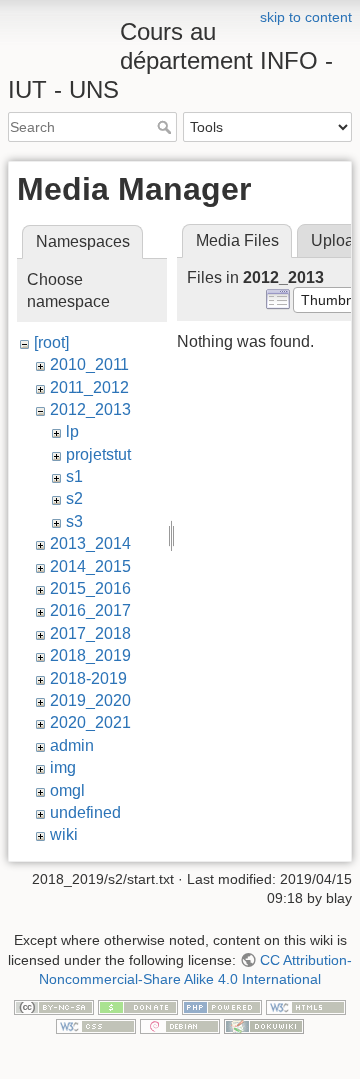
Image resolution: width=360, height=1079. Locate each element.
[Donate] (138, 1006)
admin (72, 745)
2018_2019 (90, 655)
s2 (74, 498)
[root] (51, 342)
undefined (85, 812)
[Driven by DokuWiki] (264, 1026)
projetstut (98, 454)
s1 (74, 476)
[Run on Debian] (180, 1026)
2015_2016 (90, 588)
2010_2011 (89, 364)
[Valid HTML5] (306, 1006)
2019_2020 (90, 700)
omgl (67, 790)
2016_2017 (90, 610)
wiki (64, 834)
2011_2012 (89, 387)
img (63, 767)
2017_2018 (90, 633)
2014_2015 (90, 566)
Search (166, 127)
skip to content (306, 17)
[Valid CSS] (96, 1026)
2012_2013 (90, 409)
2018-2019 (88, 678)
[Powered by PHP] (222, 1006)
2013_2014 (90, 543)
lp (72, 431)
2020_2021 (90, 722)
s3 (74, 521)
